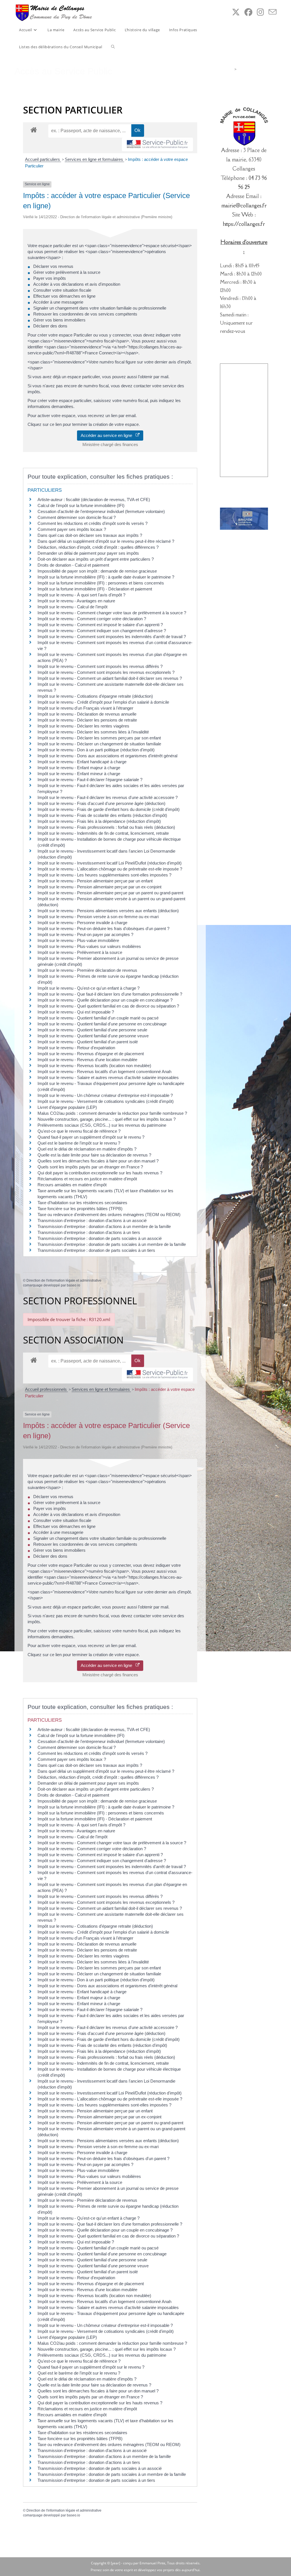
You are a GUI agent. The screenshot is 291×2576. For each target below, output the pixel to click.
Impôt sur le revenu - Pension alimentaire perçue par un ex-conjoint (99, 887)
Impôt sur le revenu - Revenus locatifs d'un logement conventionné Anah (104, 1072)
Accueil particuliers (43, 159)
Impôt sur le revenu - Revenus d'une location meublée (87, 1060)
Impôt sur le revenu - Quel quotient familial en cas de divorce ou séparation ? (108, 1006)
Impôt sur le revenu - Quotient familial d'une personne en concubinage (102, 1024)
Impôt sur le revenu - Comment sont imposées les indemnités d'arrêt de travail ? (112, 637)
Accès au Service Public (257, 69)
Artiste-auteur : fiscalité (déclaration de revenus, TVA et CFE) (94, 500)
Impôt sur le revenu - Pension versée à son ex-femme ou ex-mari (98, 917)
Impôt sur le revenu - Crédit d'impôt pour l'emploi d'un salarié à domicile (103, 702)
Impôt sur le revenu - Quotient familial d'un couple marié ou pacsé (98, 1018)
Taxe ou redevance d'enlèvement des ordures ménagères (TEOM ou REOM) (109, 1215)
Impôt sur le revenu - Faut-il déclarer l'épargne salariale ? (90, 780)
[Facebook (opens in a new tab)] (248, 12)
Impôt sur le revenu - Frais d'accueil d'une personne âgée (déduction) (101, 803)
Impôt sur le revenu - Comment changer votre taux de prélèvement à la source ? (112, 613)
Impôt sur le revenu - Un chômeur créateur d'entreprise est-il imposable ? (105, 1095)
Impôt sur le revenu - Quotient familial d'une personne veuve (93, 1036)
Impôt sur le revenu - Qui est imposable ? (76, 1012)
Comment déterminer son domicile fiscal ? (77, 517)
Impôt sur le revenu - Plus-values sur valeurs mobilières (89, 946)
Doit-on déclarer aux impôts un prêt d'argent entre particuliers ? (96, 559)
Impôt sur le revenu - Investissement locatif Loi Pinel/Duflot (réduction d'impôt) (110, 863)
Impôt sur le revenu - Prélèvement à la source (80, 952)
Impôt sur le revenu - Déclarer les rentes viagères (83, 726)
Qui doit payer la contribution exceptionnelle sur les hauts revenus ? (100, 1173)
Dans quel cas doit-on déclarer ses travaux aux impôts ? (90, 535)
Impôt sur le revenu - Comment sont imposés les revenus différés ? (100, 666)
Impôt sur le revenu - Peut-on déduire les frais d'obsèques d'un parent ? (103, 929)
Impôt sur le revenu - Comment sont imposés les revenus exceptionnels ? (106, 672)
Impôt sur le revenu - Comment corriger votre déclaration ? (92, 619)
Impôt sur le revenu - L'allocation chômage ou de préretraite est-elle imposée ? (110, 869)
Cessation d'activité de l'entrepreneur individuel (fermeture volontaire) (101, 511)
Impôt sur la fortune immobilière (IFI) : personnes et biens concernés (101, 583)
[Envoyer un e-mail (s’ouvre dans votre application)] (273, 12)
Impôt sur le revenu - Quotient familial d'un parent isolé (88, 1042)
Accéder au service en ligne (108, 435)
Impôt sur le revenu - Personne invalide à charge (82, 923)
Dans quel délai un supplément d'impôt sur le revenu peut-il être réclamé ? (106, 541)
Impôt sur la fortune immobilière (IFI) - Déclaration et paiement (95, 589)
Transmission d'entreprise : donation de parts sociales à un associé (100, 1238)
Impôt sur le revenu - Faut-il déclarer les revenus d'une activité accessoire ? (108, 797)
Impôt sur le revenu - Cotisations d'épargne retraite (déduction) (95, 696)
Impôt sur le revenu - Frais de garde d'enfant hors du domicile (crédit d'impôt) (109, 809)
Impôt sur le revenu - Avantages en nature (76, 601)
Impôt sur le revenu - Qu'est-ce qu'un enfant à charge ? (89, 988)
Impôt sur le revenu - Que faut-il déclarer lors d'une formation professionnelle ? (110, 994)
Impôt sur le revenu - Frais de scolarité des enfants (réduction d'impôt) (102, 815)
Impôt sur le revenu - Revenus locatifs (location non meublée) (94, 1066)
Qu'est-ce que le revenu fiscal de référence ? (79, 1131)
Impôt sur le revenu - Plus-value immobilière (78, 940)
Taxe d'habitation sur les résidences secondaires (82, 1203)
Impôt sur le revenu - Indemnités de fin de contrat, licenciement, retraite (103, 833)
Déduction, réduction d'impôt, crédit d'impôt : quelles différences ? (98, 547)
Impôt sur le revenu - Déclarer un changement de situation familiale (99, 744)
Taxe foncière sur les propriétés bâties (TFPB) (80, 1209)
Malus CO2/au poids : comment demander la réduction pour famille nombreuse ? (112, 1113)
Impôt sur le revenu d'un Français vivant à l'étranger (85, 708)
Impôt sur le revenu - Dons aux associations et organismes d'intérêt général (107, 756)
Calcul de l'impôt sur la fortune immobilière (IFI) (81, 505)
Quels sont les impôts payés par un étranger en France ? (90, 1167)
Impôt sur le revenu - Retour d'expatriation (76, 1048)
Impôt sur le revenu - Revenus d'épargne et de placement (91, 1054)
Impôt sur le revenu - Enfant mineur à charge (79, 774)
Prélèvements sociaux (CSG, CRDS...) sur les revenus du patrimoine (102, 1125)
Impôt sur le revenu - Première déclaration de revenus (87, 970)
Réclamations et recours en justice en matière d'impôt (87, 1179)
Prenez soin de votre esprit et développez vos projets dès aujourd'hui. (145, 2570)
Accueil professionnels (46, 1389)
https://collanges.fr (244, 224)
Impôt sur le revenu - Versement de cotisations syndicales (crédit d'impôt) (106, 1101)
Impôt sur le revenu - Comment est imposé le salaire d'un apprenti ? (100, 625)
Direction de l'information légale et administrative (64, 1280)
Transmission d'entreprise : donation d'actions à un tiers (89, 1232)
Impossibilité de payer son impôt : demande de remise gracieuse (97, 571)
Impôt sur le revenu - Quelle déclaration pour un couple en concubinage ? (105, 1000)
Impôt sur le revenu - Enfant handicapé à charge (82, 762)
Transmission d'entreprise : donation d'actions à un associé (92, 1220)
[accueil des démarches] (34, 130)
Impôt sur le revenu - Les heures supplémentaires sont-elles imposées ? (104, 875)
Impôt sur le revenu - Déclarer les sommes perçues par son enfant (99, 738)
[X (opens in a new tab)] (236, 12)
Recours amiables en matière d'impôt (72, 1185)
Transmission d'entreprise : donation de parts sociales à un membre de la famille (112, 1244)
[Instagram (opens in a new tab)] (260, 12)
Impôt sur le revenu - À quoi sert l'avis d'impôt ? (81, 595)
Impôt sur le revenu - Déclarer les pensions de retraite (87, 720)
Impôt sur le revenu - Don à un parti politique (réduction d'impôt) (96, 750)
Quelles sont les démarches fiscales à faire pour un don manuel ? (98, 1161)
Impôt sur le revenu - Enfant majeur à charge (79, 768)
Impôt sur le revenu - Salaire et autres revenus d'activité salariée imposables (108, 1077)
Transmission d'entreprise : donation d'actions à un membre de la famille (104, 1226)
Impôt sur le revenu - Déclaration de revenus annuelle (87, 714)
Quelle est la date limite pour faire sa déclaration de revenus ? (94, 1155)
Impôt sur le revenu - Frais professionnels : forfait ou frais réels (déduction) (106, 827)
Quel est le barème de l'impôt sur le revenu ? (79, 1143)
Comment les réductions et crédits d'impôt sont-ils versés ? (93, 523)
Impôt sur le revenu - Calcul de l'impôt (72, 607)
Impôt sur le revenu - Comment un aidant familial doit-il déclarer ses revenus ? (110, 678)
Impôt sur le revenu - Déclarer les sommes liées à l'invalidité (93, 732)
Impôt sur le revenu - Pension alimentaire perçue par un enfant (95, 881)
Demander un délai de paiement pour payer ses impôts (89, 553)
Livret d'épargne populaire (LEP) (67, 1107)
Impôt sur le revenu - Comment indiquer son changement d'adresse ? (102, 631)
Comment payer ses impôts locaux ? (72, 529)
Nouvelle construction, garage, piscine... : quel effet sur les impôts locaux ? (107, 1119)
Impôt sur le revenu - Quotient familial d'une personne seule (92, 1030)
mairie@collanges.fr (244, 205)
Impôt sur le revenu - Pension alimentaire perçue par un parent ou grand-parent (110, 893)
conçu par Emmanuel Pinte (144, 2563)
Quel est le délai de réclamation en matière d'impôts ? (87, 1149)
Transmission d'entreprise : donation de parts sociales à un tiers (96, 1250)
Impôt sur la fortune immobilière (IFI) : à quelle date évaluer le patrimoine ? (106, 577)
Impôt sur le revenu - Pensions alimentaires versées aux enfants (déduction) (108, 911)
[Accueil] (231, 69)
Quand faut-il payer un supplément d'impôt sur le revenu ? (91, 1137)
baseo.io (73, 1285)
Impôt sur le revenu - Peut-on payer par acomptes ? (85, 934)
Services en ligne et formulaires (94, 159)
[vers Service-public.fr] (157, 145)
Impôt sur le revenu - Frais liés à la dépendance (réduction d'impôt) (99, 821)
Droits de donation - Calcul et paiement (73, 565)
